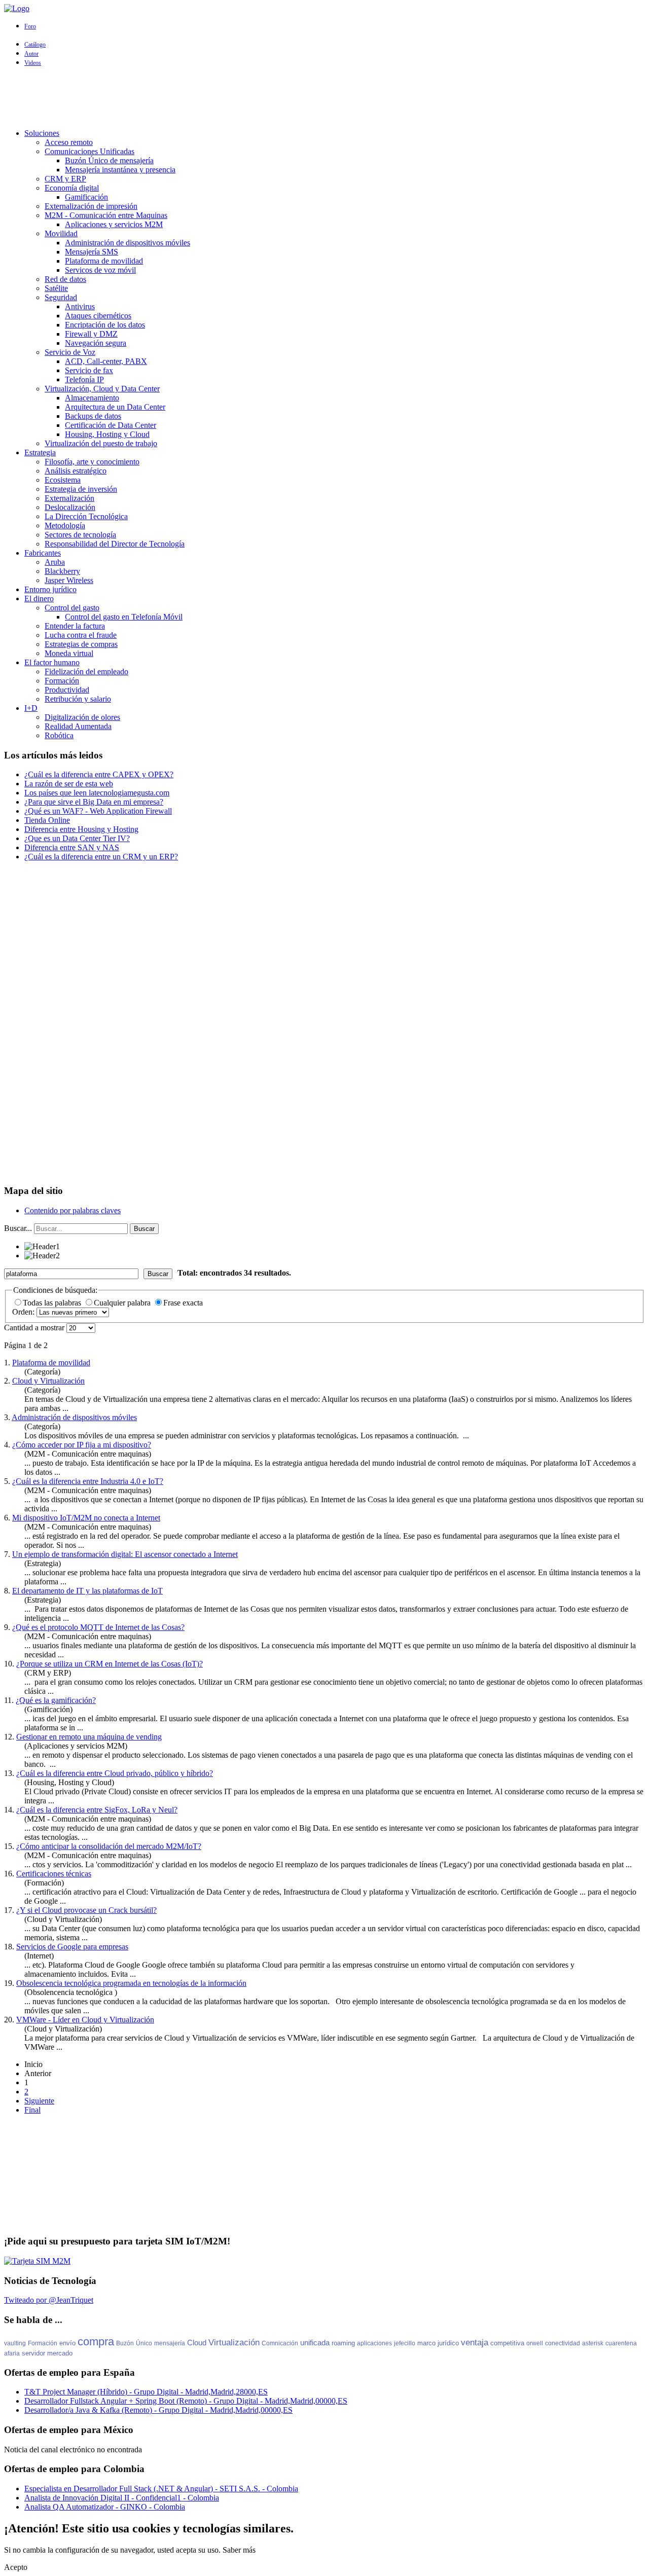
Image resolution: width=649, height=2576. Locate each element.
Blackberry (62, 571)
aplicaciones (374, 2343)
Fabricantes (43, 553)
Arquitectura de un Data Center (115, 407)
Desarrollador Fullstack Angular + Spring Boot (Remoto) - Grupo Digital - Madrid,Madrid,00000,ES (186, 2401)
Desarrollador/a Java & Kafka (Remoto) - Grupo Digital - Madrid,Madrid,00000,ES (158, 2410)
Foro (30, 26)
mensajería (170, 2343)
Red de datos (65, 279)
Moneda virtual (69, 653)
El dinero (39, 598)
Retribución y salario (78, 699)
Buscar (144, 1229)
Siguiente (39, 2101)
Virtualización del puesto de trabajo (101, 443)
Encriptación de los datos (105, 325)
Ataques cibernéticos (98, 316)
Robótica (59, 735)
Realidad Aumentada (78, 726)
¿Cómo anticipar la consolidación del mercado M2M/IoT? (109, 1846)
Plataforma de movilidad (104, 261)
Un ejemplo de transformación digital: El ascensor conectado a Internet (125, 1554)
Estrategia (40, 452)
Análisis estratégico (76, 471)
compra (96, 2342)
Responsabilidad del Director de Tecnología (115, 544)
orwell (535, 2343)
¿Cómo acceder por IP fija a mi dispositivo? (82, 1445)
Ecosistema (63, 480)
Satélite (56, 288)
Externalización (69, 498)
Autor (31, 54)
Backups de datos (93, 416)
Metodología (65, 525)
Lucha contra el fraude (81, 635)
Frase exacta (183, 1303)
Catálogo (35, 45)
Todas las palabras (53, 1303)
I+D (31, 708)
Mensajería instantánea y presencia (120, 170)
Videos (33, 63)
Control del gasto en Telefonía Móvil (124, 617)
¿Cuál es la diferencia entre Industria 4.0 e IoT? (88, 1481)
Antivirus (80, 306)
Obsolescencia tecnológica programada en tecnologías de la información (131, 1983)
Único (144, 2343)
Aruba (55, 562)
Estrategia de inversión (81, 489)
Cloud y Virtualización (48, 1381)
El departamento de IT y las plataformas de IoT (87, 1591)
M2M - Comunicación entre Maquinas (106, 215)
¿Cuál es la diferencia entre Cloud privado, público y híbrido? (115, 1773)
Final (32, 2110)
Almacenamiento (92, 398)
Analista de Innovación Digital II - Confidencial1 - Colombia (122, 2498)
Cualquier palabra (123, 1303)
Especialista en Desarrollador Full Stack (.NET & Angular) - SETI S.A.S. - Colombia (161, 2489)
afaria (12, 2353)
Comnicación (280, 2343)
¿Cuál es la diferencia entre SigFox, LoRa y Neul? (97, 1810)
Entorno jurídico (50, 589)
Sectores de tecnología (80, 535)
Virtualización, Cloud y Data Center (102, 389)
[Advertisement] (324, 98)
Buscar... (18, 1228)
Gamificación (86, 197)
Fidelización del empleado (86, 672)
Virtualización (234, 2343)
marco (426, 2343)
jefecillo (405, 2343)
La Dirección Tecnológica (86, 516)
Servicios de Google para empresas (72, 1947)
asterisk (593, 2343)
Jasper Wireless (69, 580)
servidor (33, 2353)
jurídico (448, 2343)
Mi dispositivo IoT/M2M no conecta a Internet (86, 1518)
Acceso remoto (69, 142)
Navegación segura (96, 343)
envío (67, 2343)
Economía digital (72, 188)
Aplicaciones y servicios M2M (114, 224)
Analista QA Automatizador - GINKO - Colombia (105, 2507)
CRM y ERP (65, 179)
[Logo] (17, 8)
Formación (62, 681)
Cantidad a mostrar (35, 1328)
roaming (343, 2343)
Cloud (197, 2343)
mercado (60, 2353)
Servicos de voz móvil (100, 270)
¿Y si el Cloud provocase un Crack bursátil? (86, 1910)
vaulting (15, 2343)
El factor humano (52, 662)
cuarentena (621, 2343)
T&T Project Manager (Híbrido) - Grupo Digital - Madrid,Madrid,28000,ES (146, 2392)
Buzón (125, 2343)
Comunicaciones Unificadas (89, 151)
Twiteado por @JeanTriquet (49, 2300)
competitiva (507, 2343)
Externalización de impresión (91, 206)
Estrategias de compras (81, 644)
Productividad (67, 690)
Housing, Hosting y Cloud (107, 434)
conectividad (563, 2343)
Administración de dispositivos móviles (128, 243)
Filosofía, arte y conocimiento (92, 462)
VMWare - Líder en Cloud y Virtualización (85, 2020)
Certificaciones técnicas (54, 1874)
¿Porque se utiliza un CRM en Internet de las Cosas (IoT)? (110, 1664)
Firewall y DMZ (91, 334)
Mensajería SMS (92, 252)
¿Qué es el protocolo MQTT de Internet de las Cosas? (98, 1627)
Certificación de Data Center (111, 425)
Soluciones (42, 133)
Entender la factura (75, 626)
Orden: (24, 1312)
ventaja (475, 2343)
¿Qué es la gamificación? (56, 1700)
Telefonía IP (84, 379)
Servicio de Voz (70, 352)
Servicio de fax (89, 370)
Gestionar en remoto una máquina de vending (89, 1737)
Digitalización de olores (82, 717)
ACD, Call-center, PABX (106, 361)
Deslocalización (70, 507)
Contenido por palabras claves (73, 1210)
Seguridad (61, 297)
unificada (315, 2343)
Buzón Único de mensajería (109, 160)
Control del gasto (72, 608)
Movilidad (61, 233)
